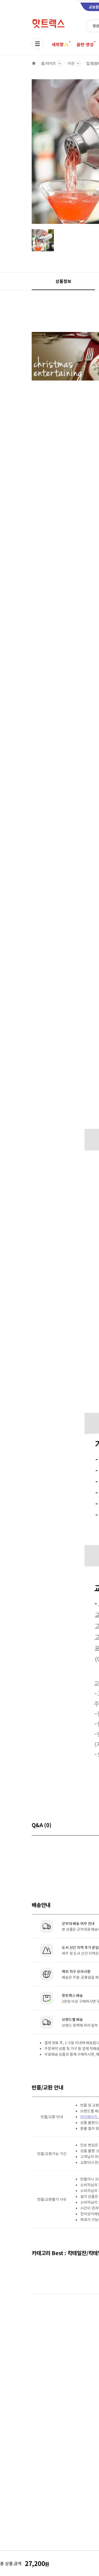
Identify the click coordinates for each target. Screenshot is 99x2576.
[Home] (34, 63)
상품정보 (63, 281)
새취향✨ (60, 44)
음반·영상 (85, 44)
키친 (71, 63)
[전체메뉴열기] (37, 44)
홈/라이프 (49, 63)
